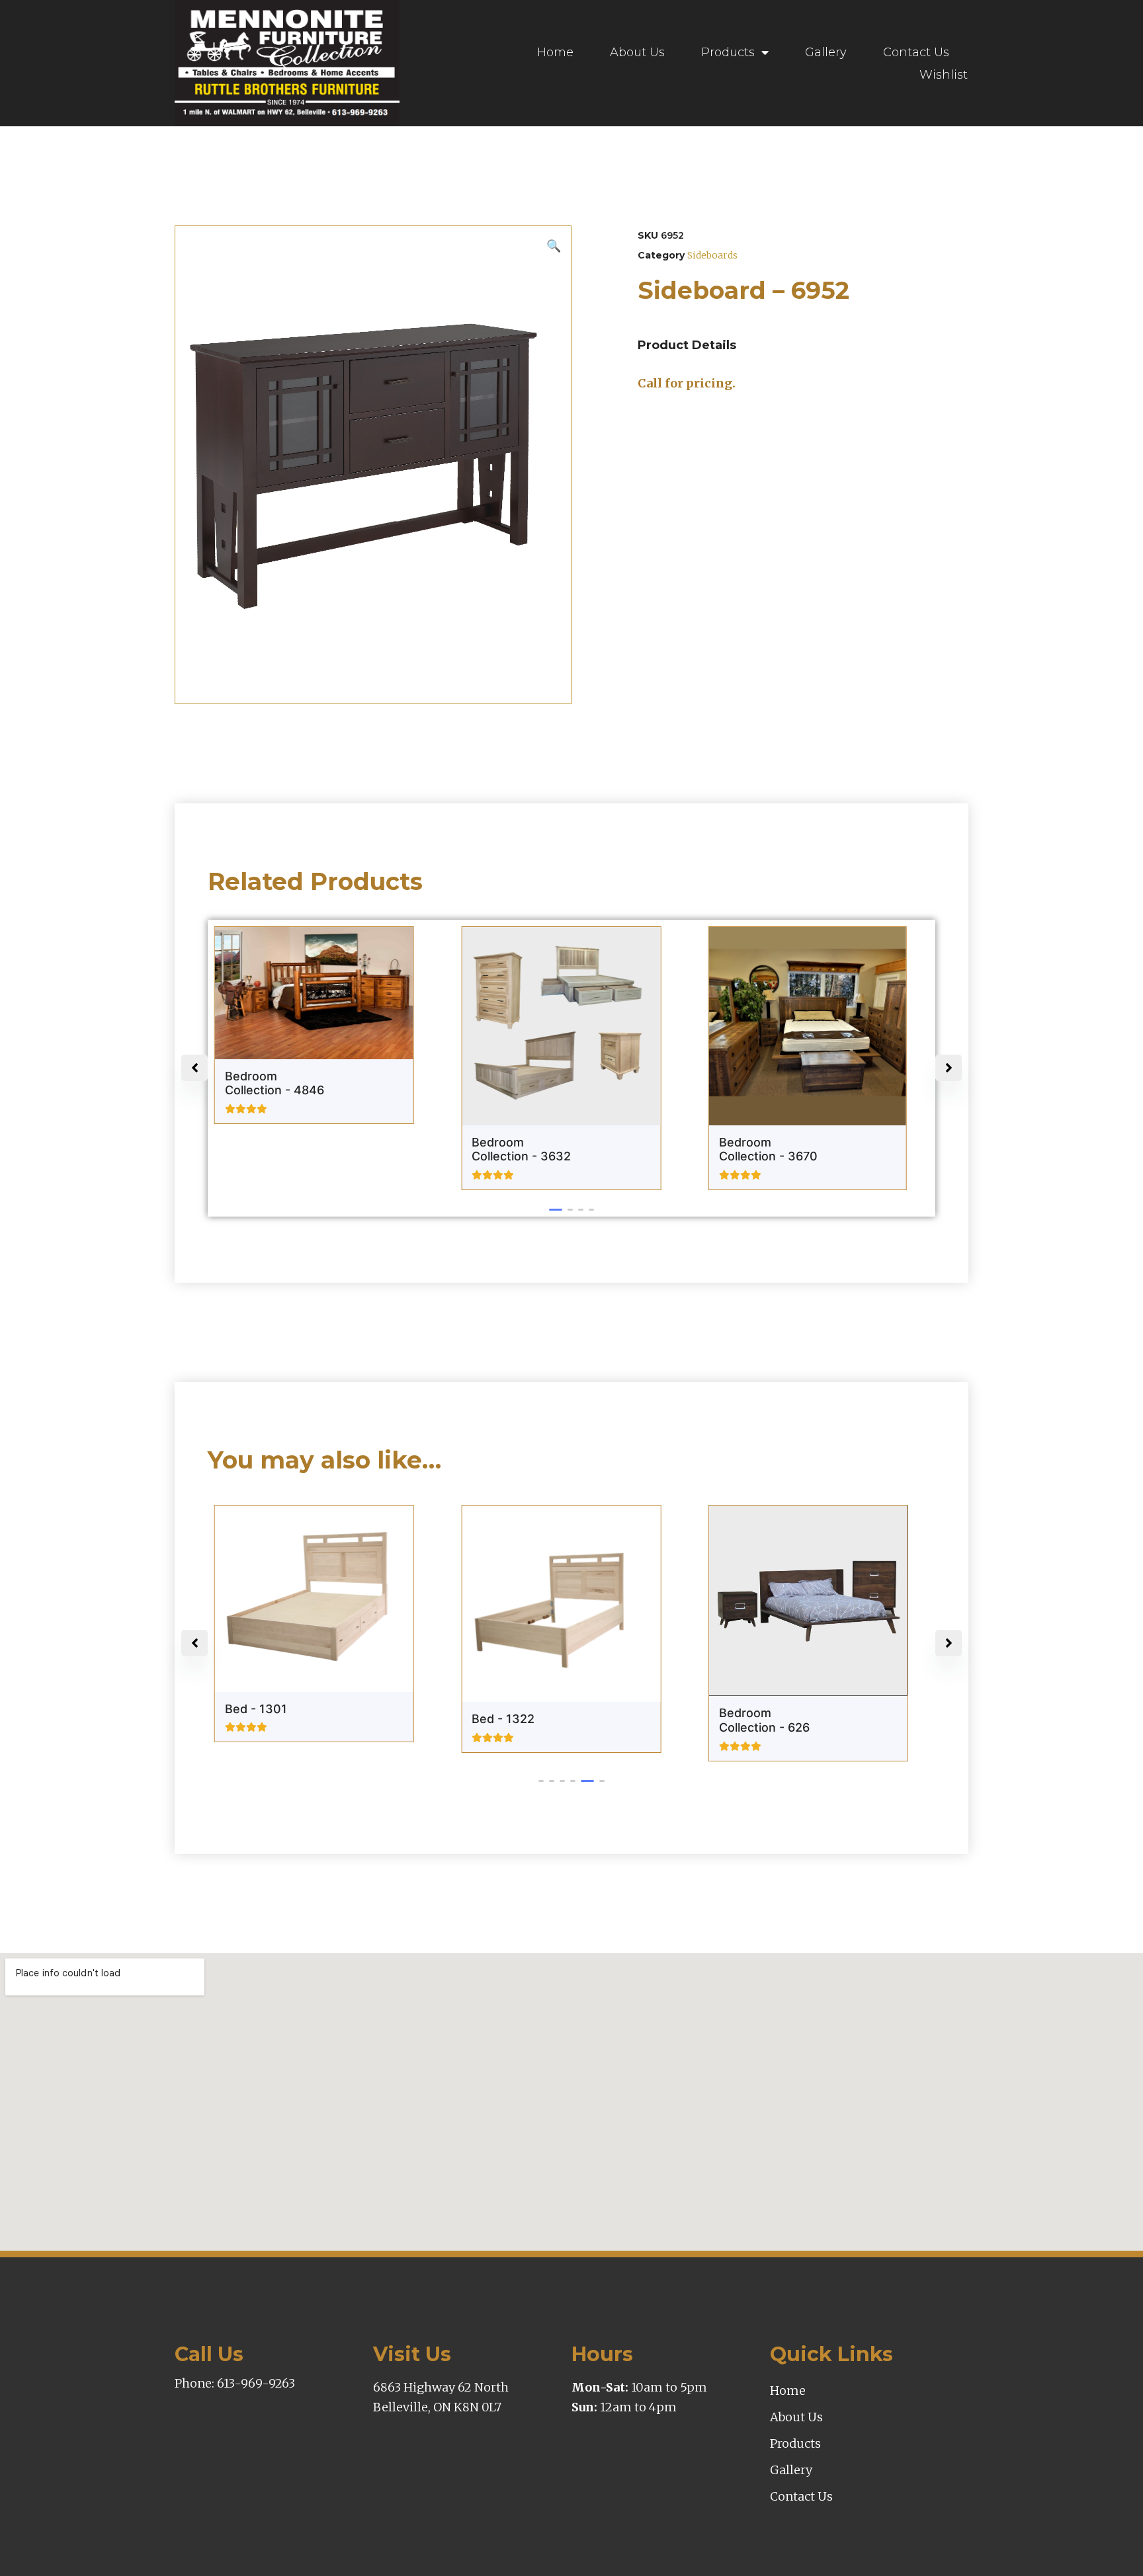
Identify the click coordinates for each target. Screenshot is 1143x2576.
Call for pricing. (687, 383)
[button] (552, 1210)
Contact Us (916, 52)
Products (728, 52)
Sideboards (712, 255)
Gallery (826, 52)
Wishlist (944, 75)
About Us (637, 52)
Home (555, 52)
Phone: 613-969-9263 (235, 2383)
